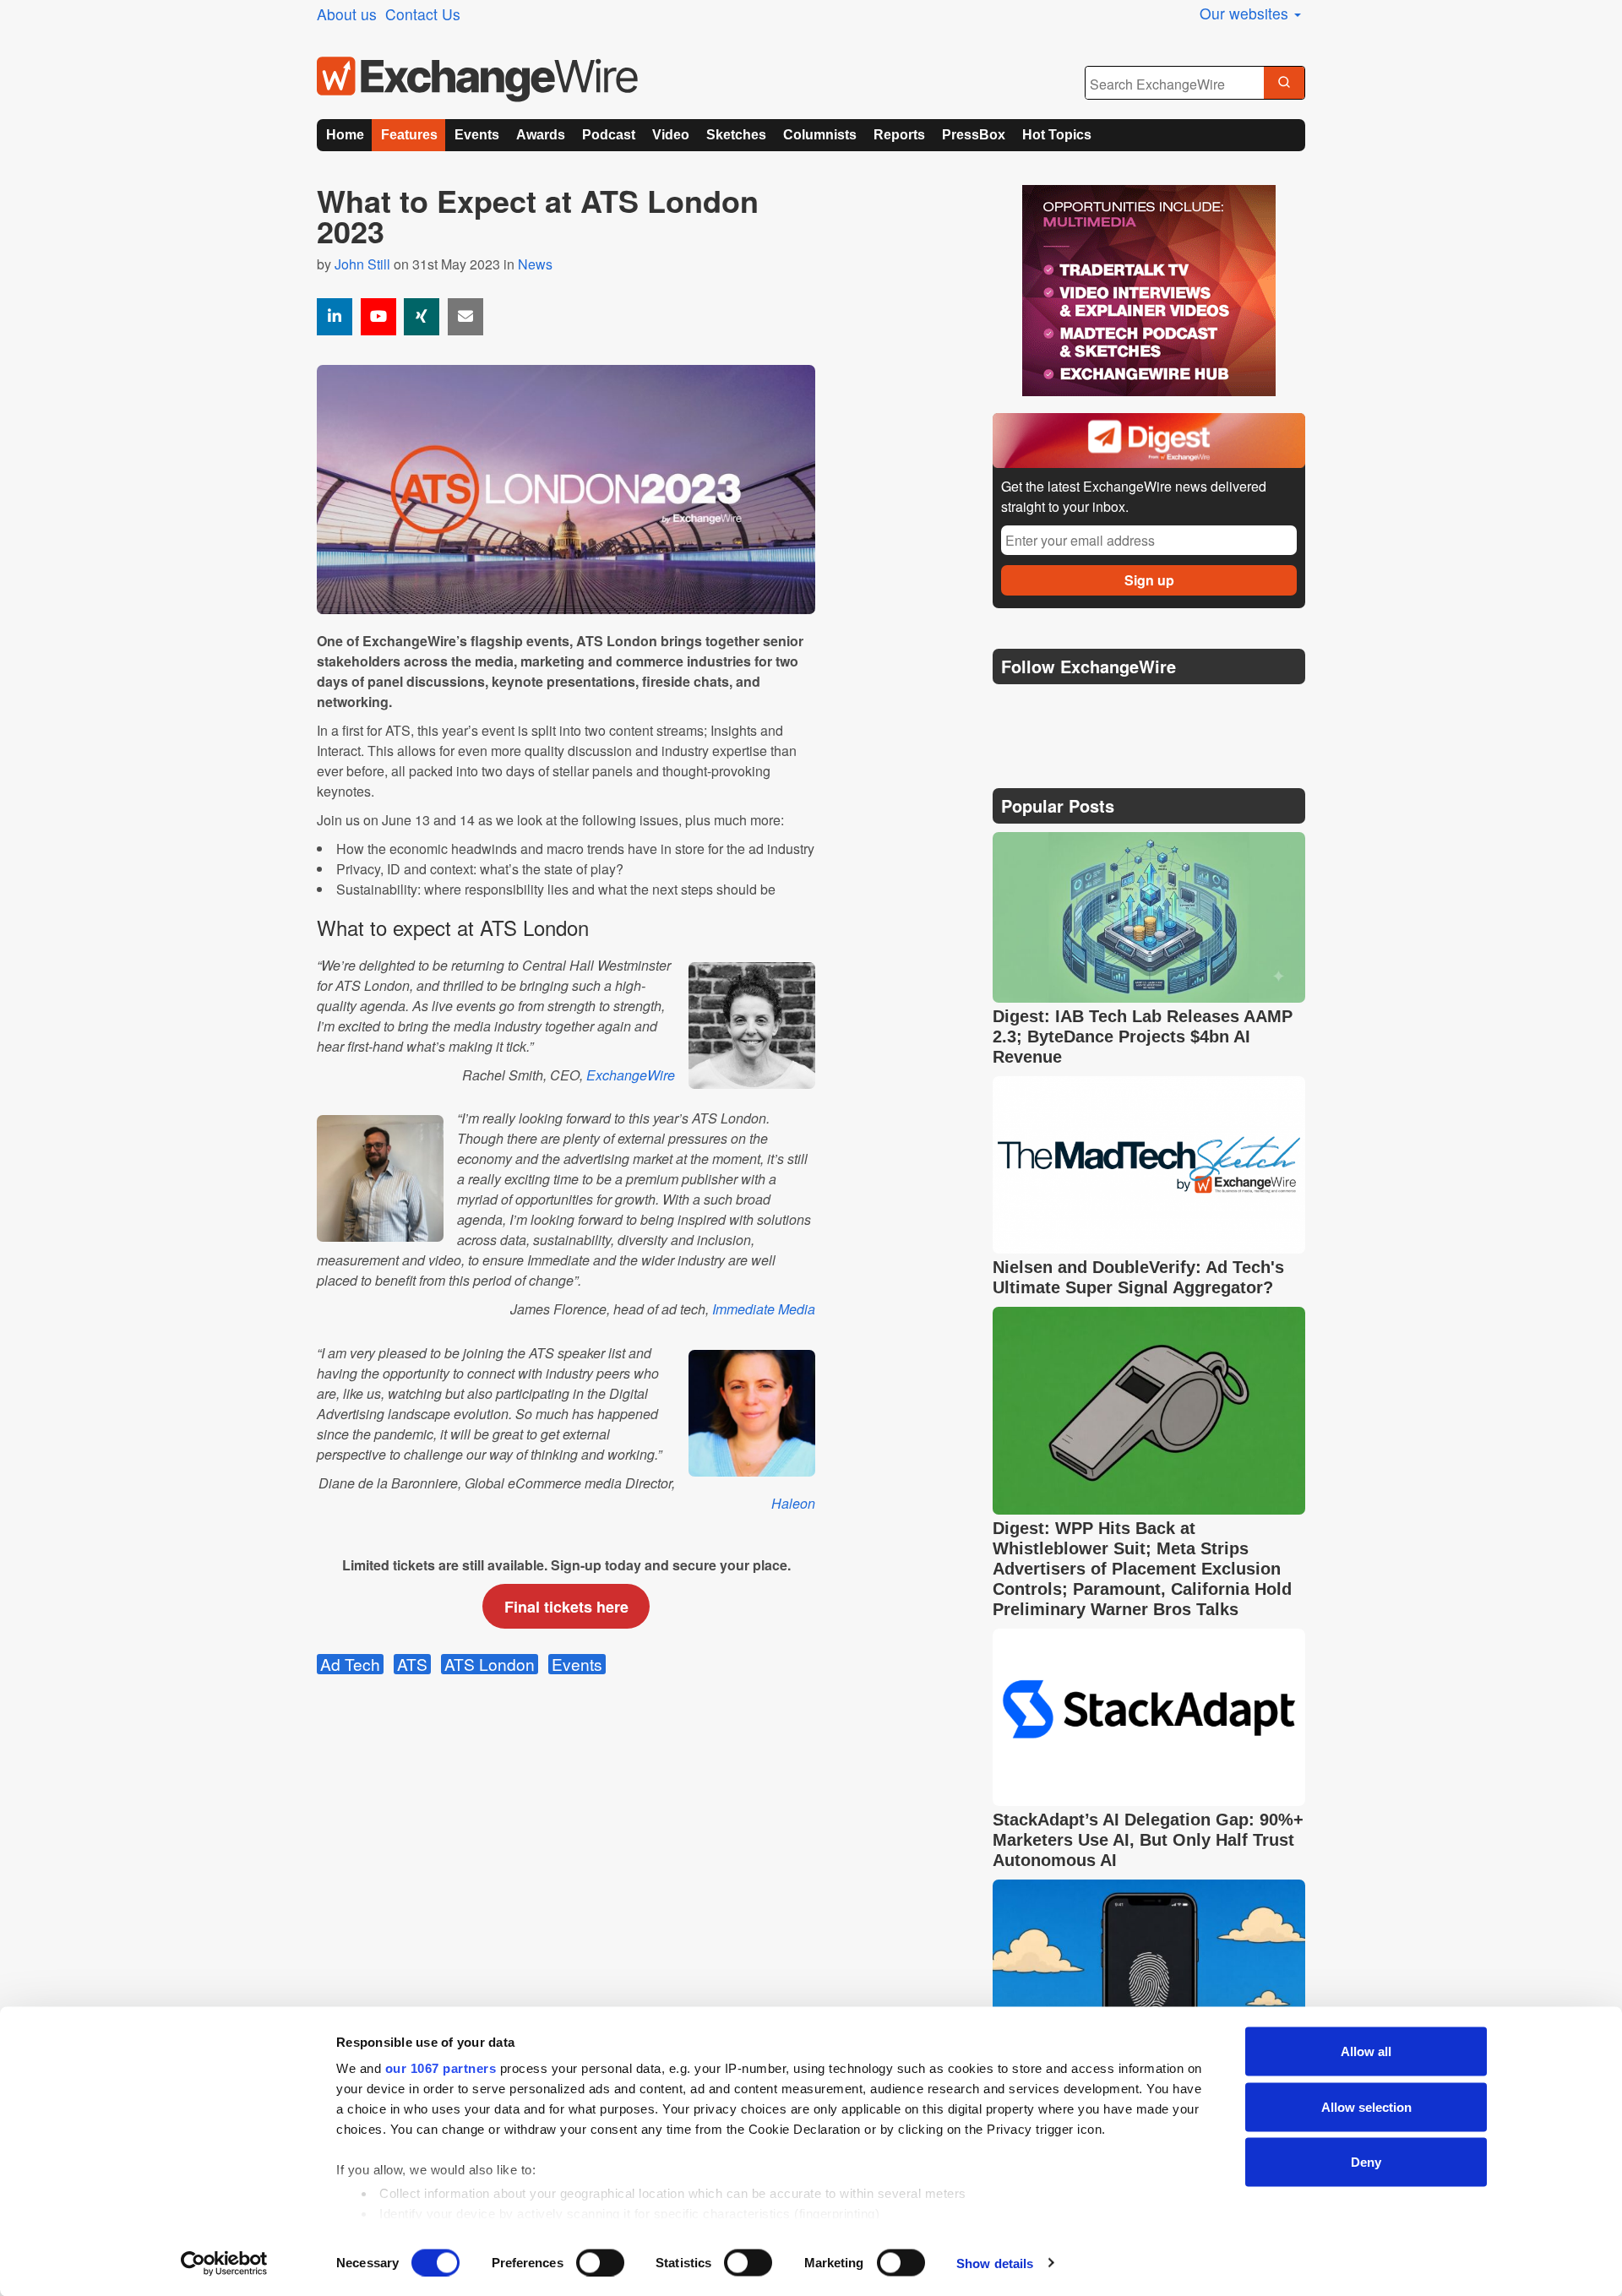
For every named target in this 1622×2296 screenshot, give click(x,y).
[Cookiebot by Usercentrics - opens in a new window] (224, 2263)
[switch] (600, 2262)
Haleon (793, 1503)
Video (671, 135)
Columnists (820, 135)
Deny (1366, 2162)
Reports (899, 135)
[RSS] (1170, 709)
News (535, 264)
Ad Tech (350, 1664)
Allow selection (1366, 2106)
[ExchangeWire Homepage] (477, 79)
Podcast (609, 135)
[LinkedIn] (1130, 709)
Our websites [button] (1246, 13)
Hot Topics (1057, 135)
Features (409, 135)
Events (477, 135)
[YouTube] (378, 317)
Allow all (1366, 2051)
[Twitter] (1049, 709)
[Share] (335, 317)
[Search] (1284, 84)
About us (347, 14)
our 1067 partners (441, 2068)
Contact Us (423, 14)
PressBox (974, 135)
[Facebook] (1090, 709)
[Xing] (422, 317)
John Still (362, 264)
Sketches (736, 135)
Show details (995, 2263)
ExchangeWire (629, 1075)
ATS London (490, 1664)
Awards (541, 135)
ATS (412, 1664)
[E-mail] (465, 317)
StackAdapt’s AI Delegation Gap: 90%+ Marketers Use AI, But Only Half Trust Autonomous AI (1148, 1840)
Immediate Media (764, 1309)
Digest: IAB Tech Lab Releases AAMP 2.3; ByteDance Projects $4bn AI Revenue (1143, 1036)
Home (345, 135)
